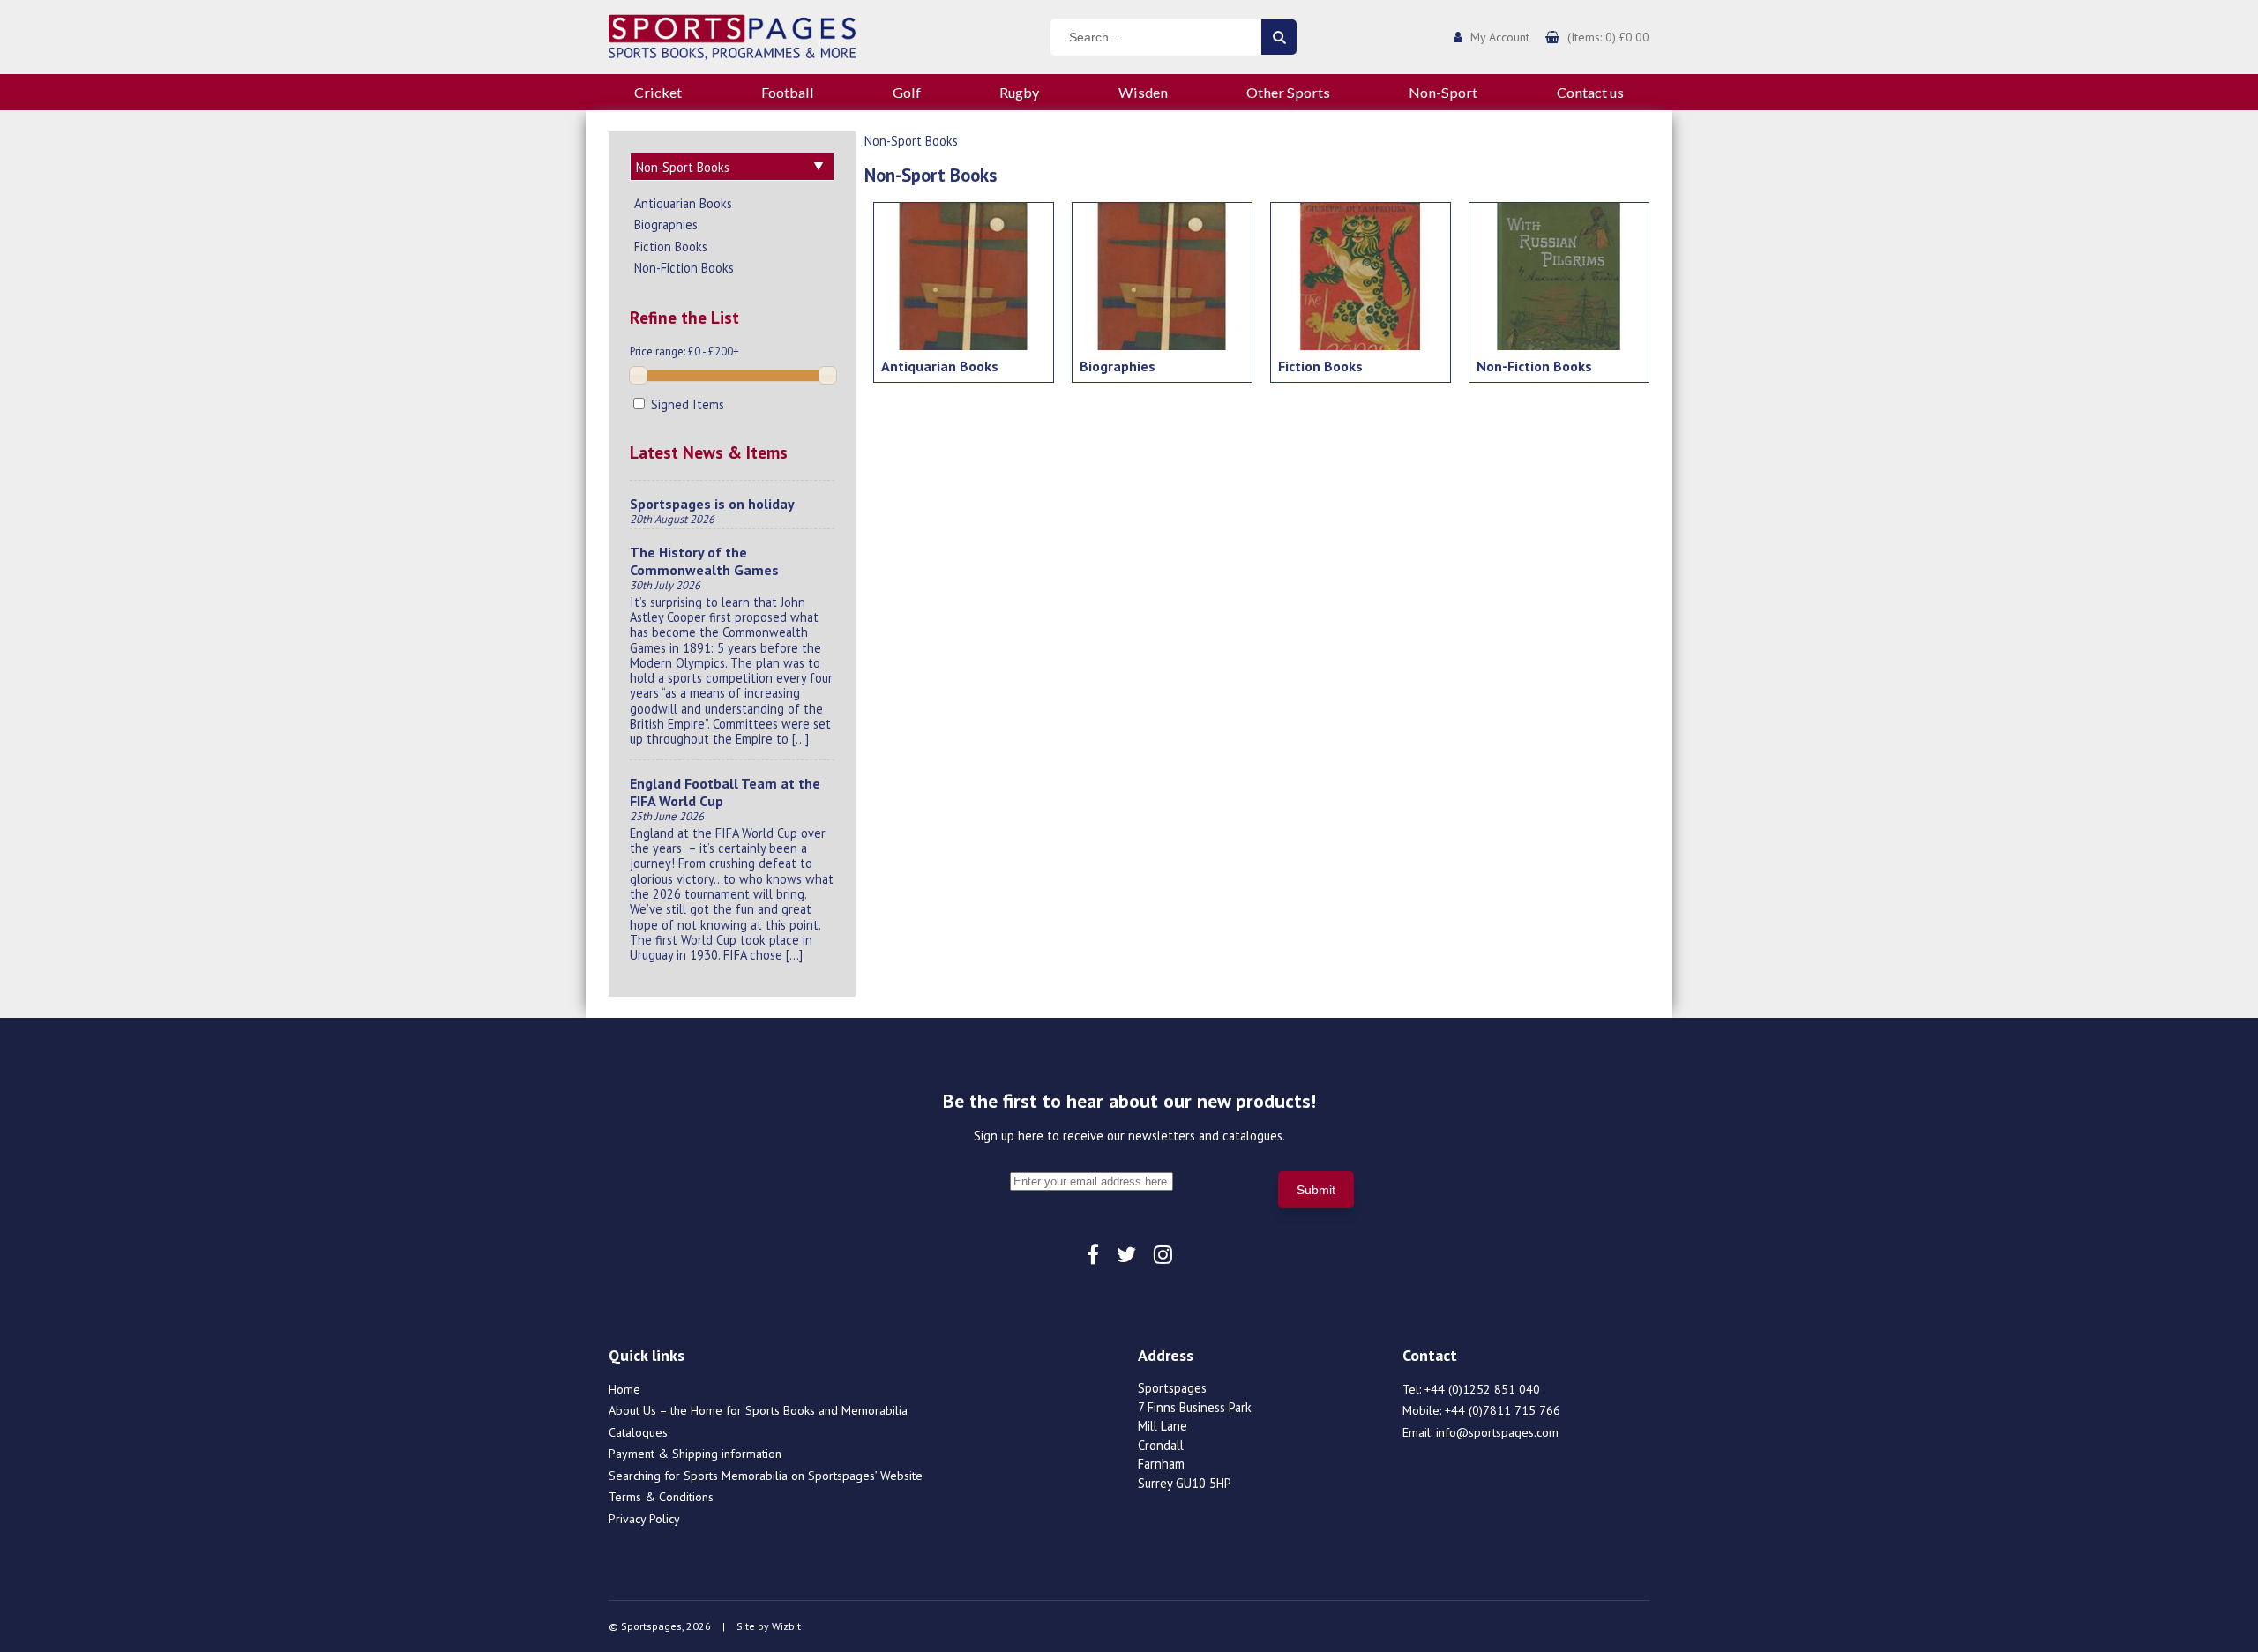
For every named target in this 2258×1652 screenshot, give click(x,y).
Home (624, 1389)
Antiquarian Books (683, 203)
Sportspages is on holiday (712, 504)
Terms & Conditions (661, 1497)
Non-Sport (1443, 92)
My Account (1500, 37)
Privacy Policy (644, 1519)
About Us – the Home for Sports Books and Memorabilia (758, 1410)
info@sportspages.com (1497, 1432)
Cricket (658, 92)
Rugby (1019, 92)
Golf (907, 92)
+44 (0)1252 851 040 (1482, 1389)
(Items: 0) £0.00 (1608, 37)
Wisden (1143, 92)
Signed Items (686, 404)
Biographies (666, 224)
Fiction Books (671, 247)
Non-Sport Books (911, 141)
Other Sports (1288, 92)
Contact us (1590, 92)
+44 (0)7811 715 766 (1503, 1410)
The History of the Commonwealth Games (704, 561)
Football (788, 92)
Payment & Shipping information (695, 1454)
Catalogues (638, 1432)
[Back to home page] (732, 35)
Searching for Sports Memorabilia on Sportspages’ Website (766, 1476)
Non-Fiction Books (684, 268)
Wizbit (786, 1626)
